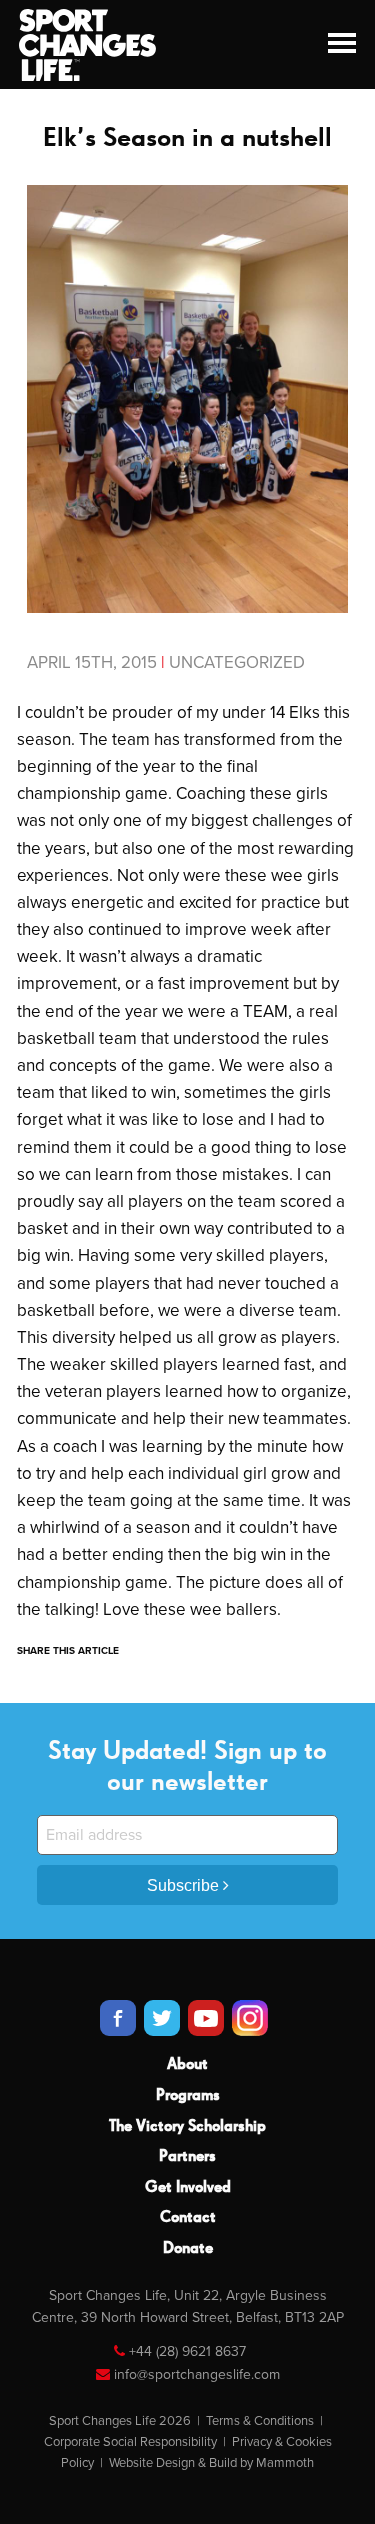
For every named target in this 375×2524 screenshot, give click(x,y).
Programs (188, 2096)
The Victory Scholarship (187, 2127)
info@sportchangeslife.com (197, 2374)
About (187, 2065)
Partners (187, 2157)
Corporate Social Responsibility (130, 2442)
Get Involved (188, 2188)
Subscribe (185, 1885)
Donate (188, 2249)
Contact (188, 2218)
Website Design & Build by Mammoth (211, 2463)
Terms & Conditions (260, 2421)
